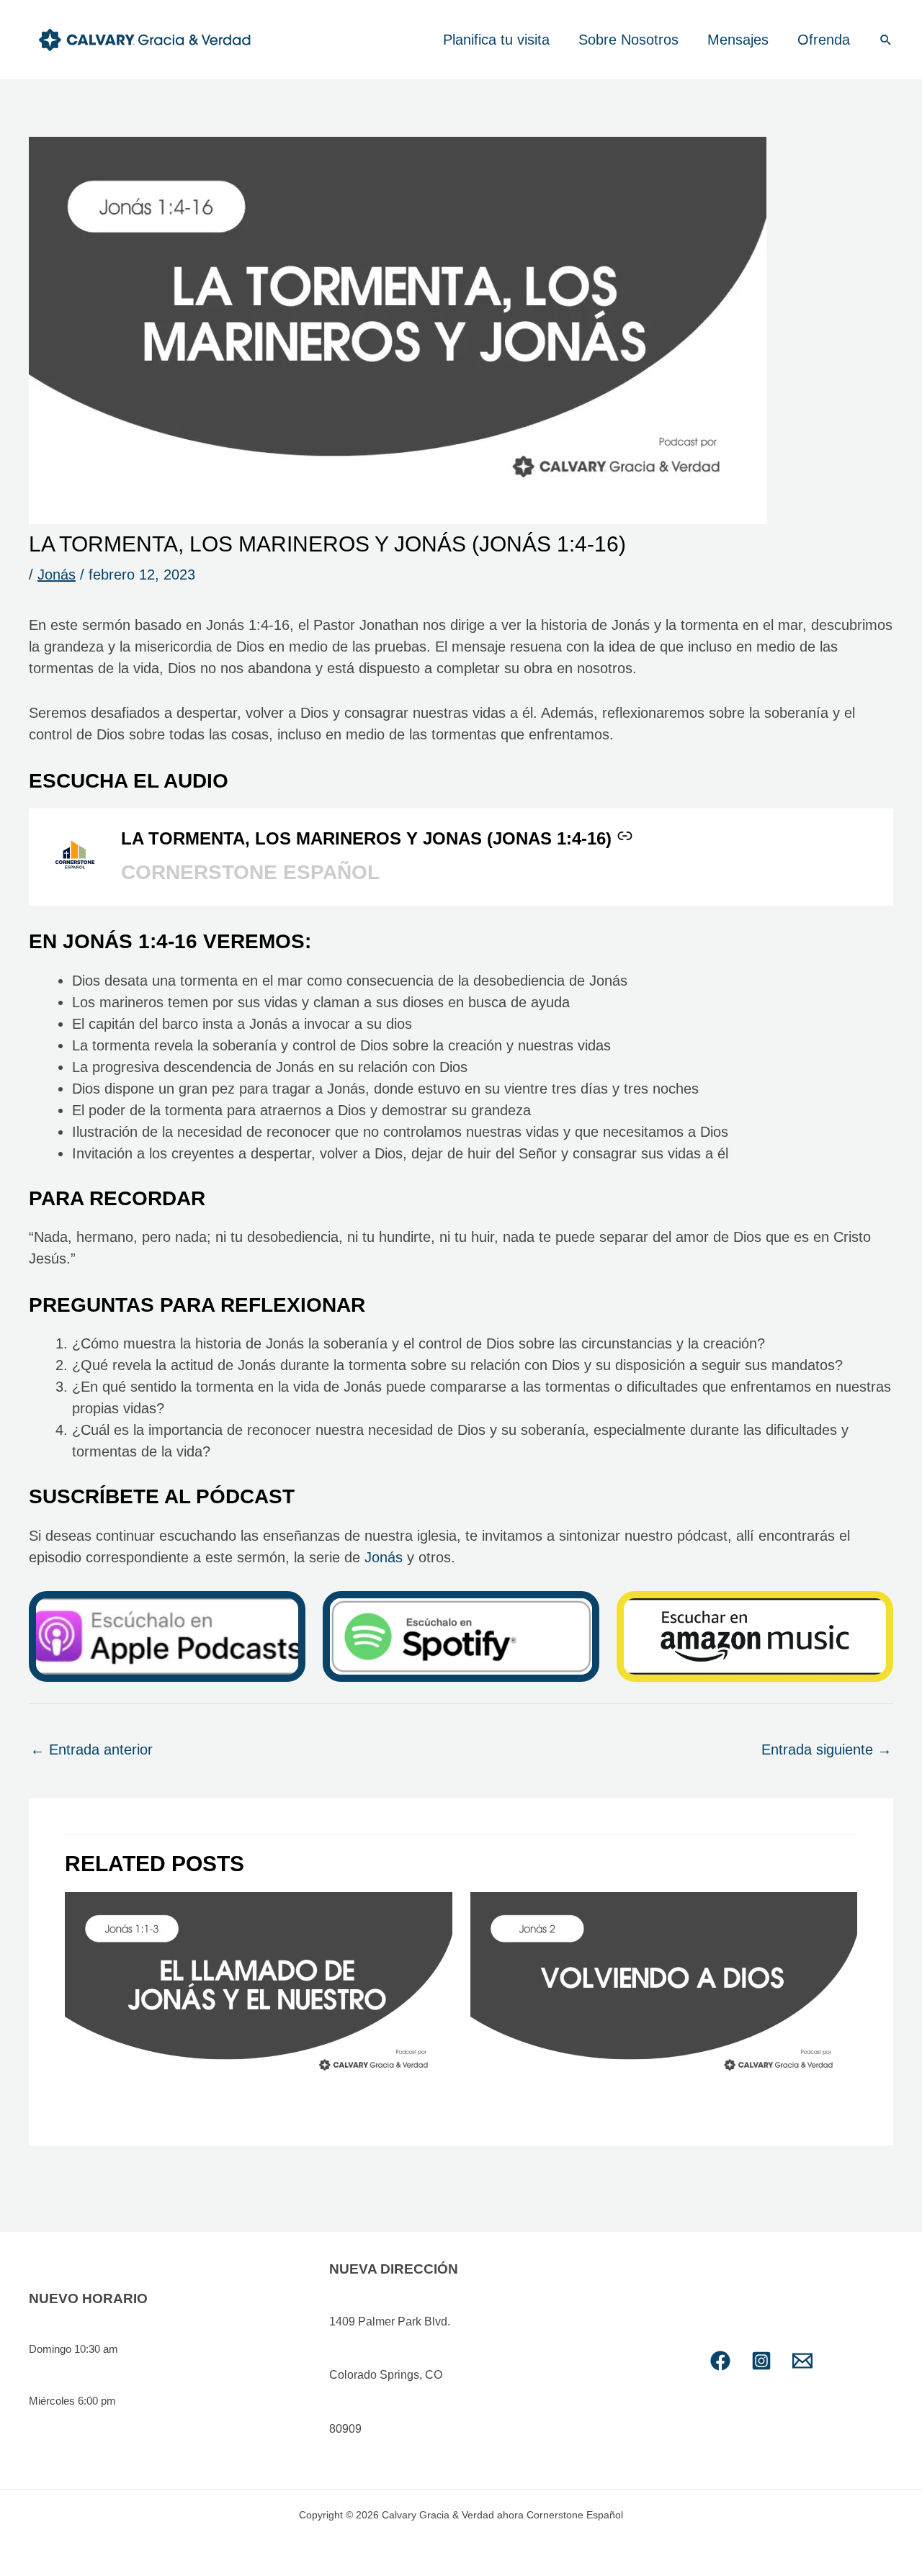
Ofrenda (824, 40)
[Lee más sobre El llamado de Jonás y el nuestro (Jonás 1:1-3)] (259, 1992)
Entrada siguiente (827, 1749)
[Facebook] (720, 2361)
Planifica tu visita (496, 40)
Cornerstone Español (250, 872)
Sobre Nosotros (628, 40)
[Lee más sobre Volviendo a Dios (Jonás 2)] (664, 1992)
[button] (886, 40)
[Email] (802, 2361)
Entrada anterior (91, 1749)
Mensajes (738, 40)
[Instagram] (761, 2361)
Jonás (57, 575)
